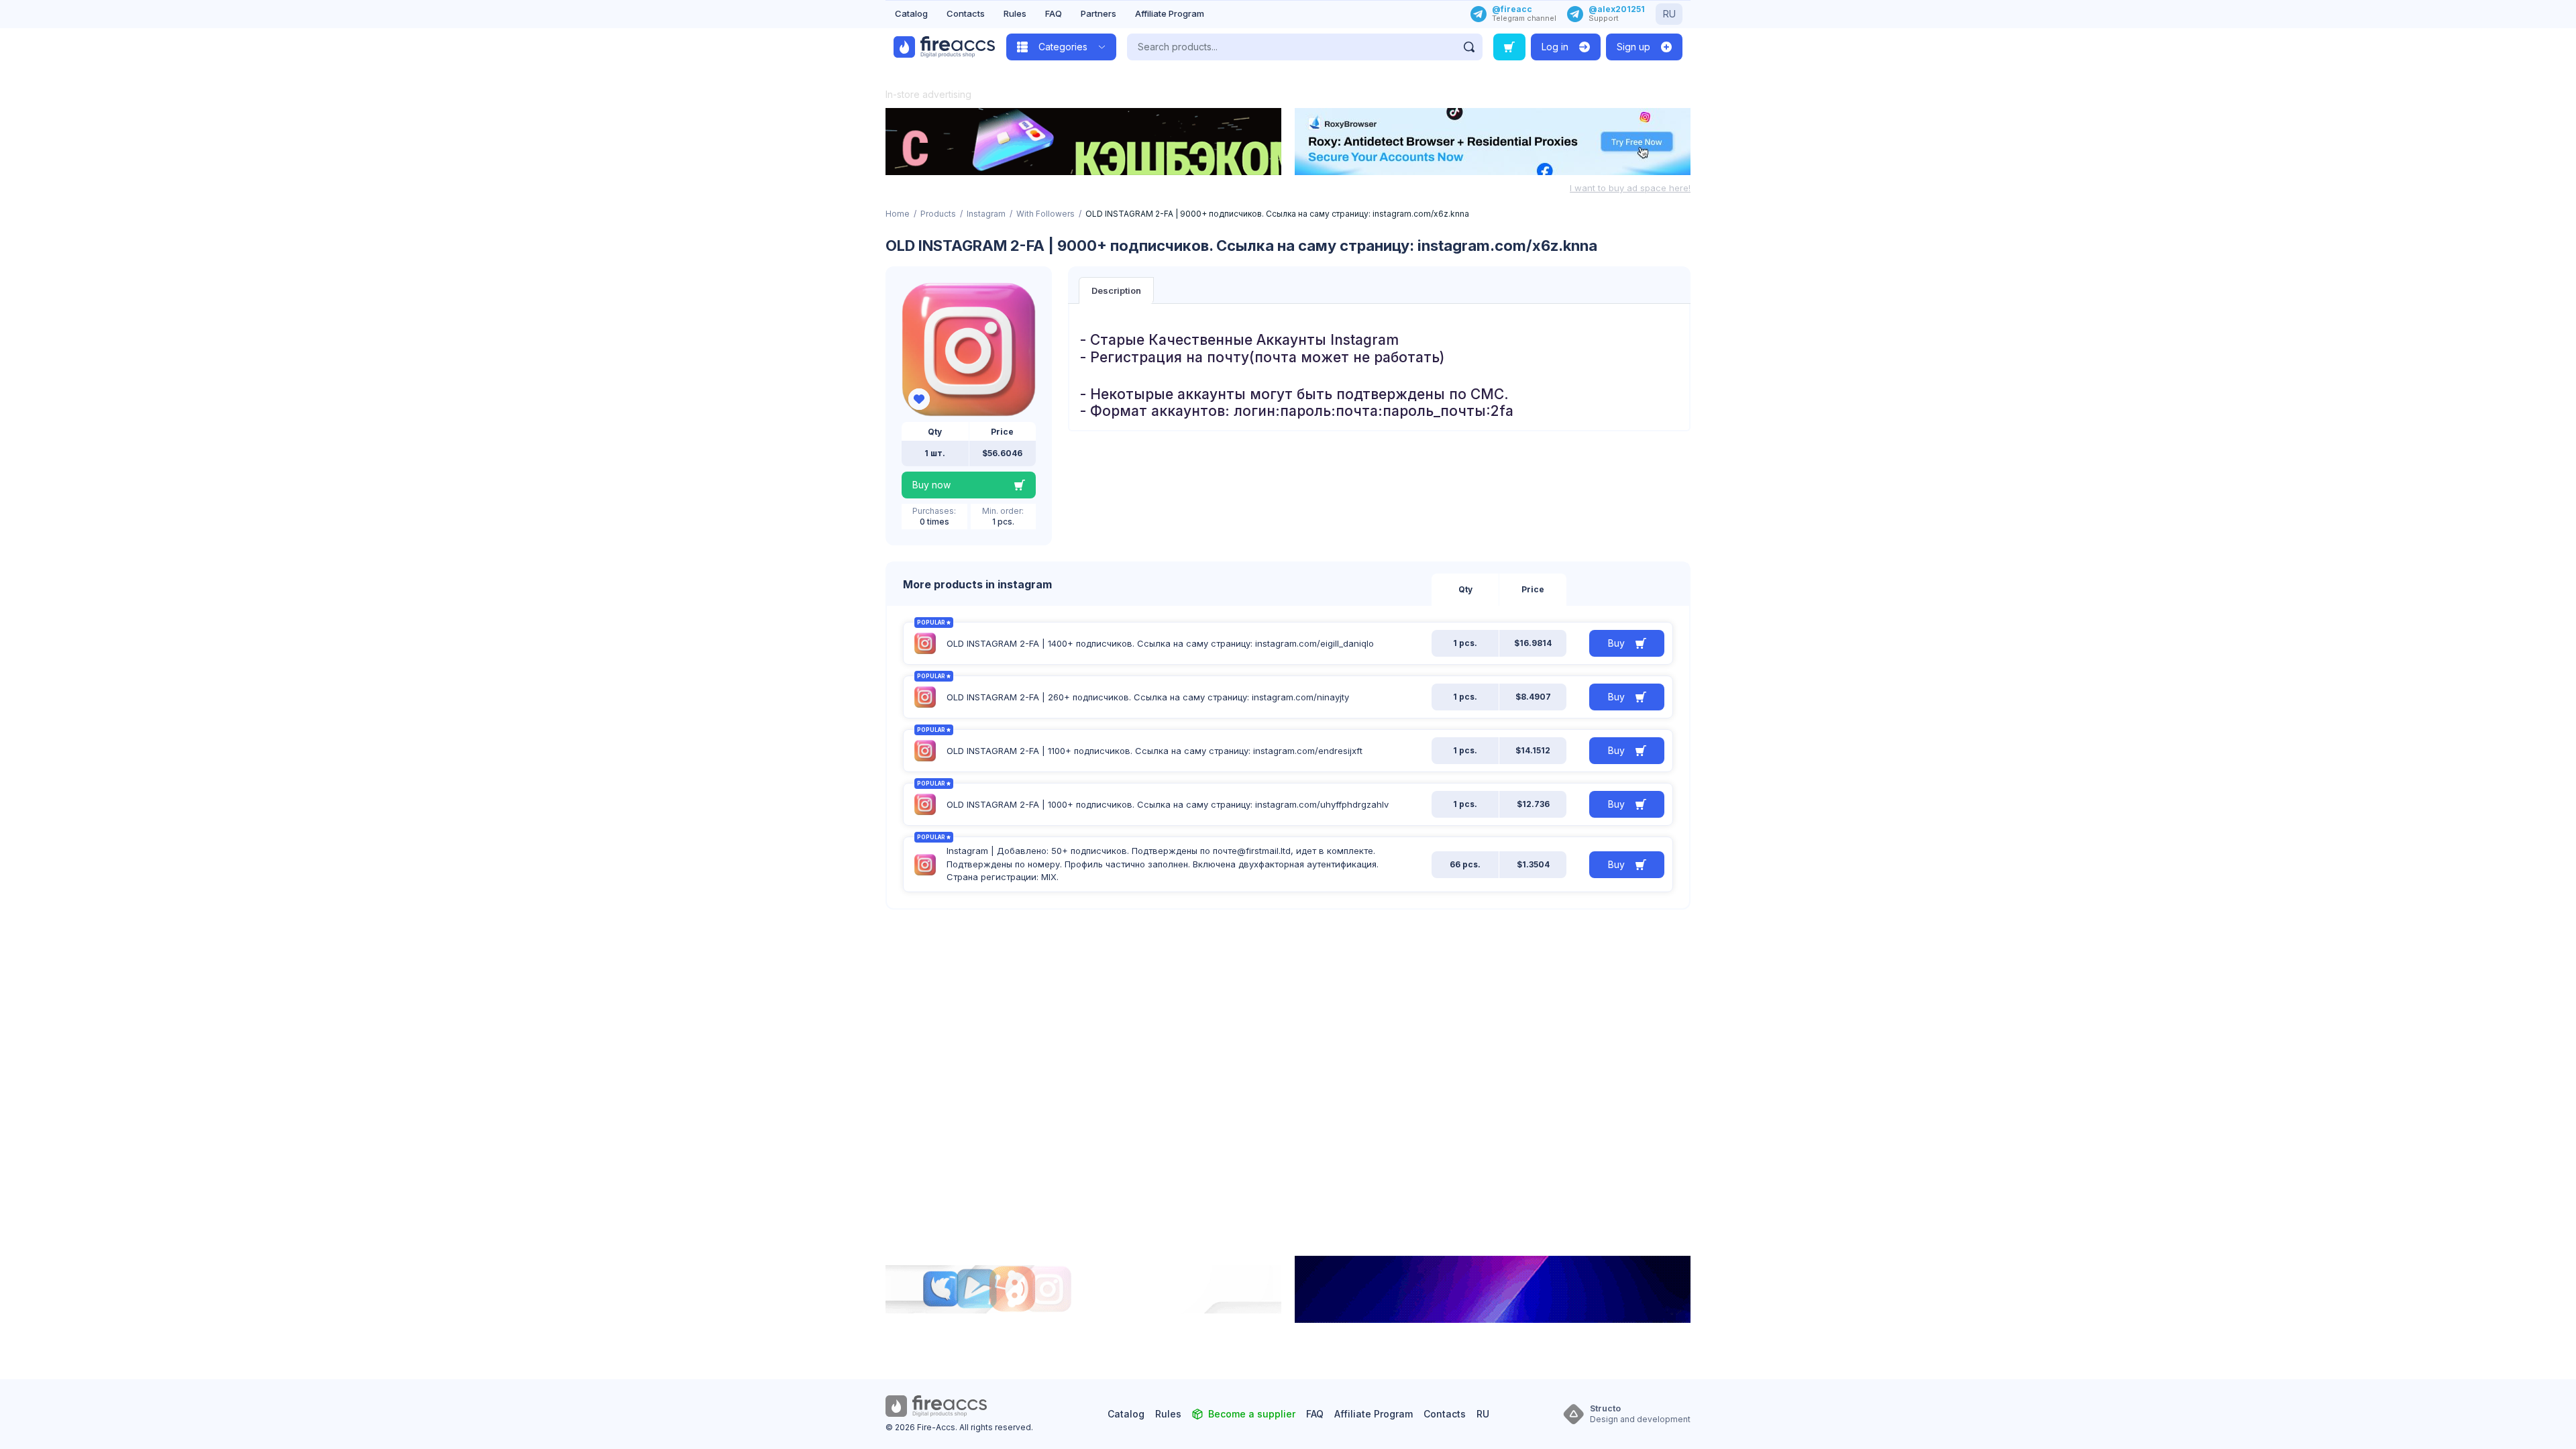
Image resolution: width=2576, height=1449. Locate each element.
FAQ (1054, 13)
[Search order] (1509, 47)
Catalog (911, 13)
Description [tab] (1116, 290)
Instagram (986, 214)
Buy (1616, 643)
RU (1669, 14)
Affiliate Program (1170, 13)
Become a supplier (1252, 1414)
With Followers (1045, 214)
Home (898, 214)
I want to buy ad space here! (1630, 188)
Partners (1098, 13)
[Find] (1469, 47)
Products (938, 214)
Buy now (931, 485)
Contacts (966, 13)
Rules (1015, 13)
